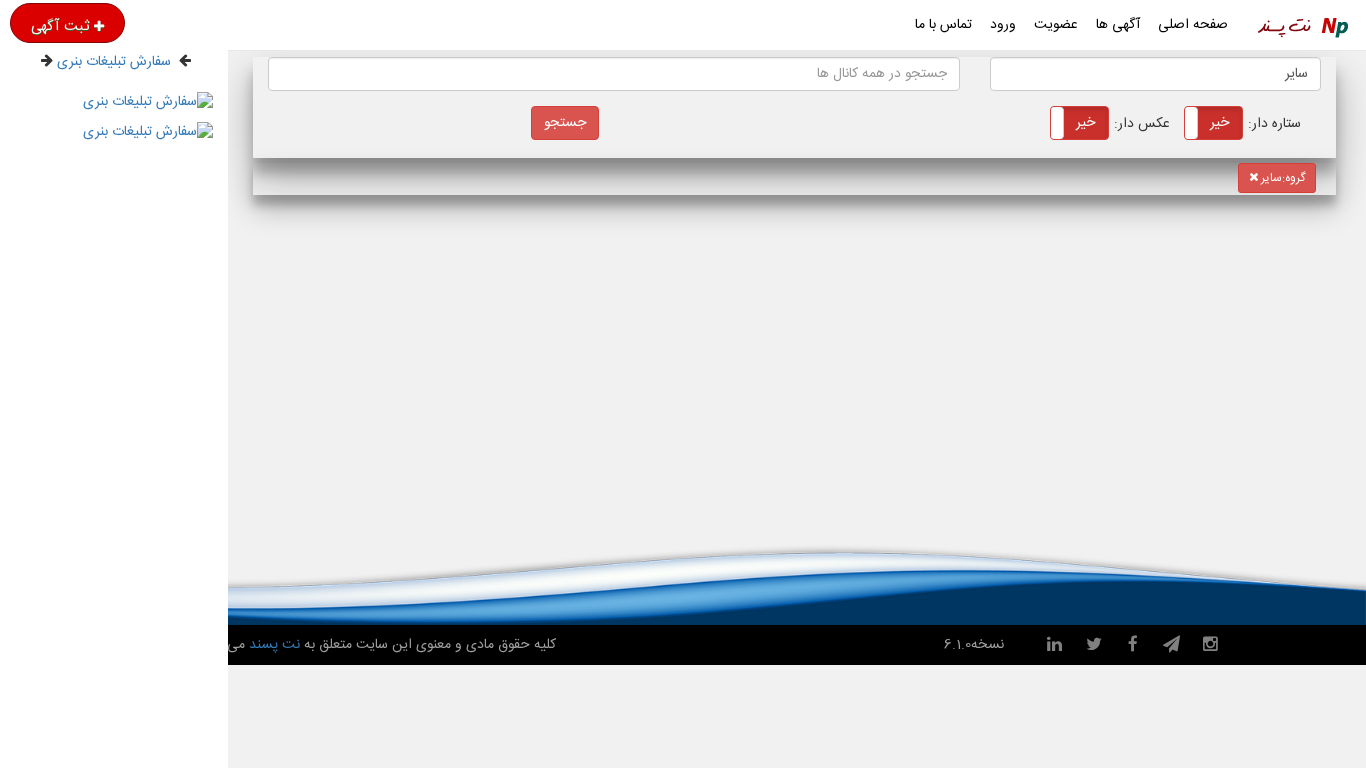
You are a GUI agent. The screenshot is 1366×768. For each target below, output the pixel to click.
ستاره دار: (1252, 123)
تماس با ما (943, 25)
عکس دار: (1120, 123)
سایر (1296, 74)
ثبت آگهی (60, 26)
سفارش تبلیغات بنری (114, 62)
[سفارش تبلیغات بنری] (148, 97)
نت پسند (272, 645)
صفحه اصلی (1193, 25)
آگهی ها (1118, 25)
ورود (1003, 25)
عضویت (1056, 25)
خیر (1219, 123)
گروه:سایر (1281, 178)
